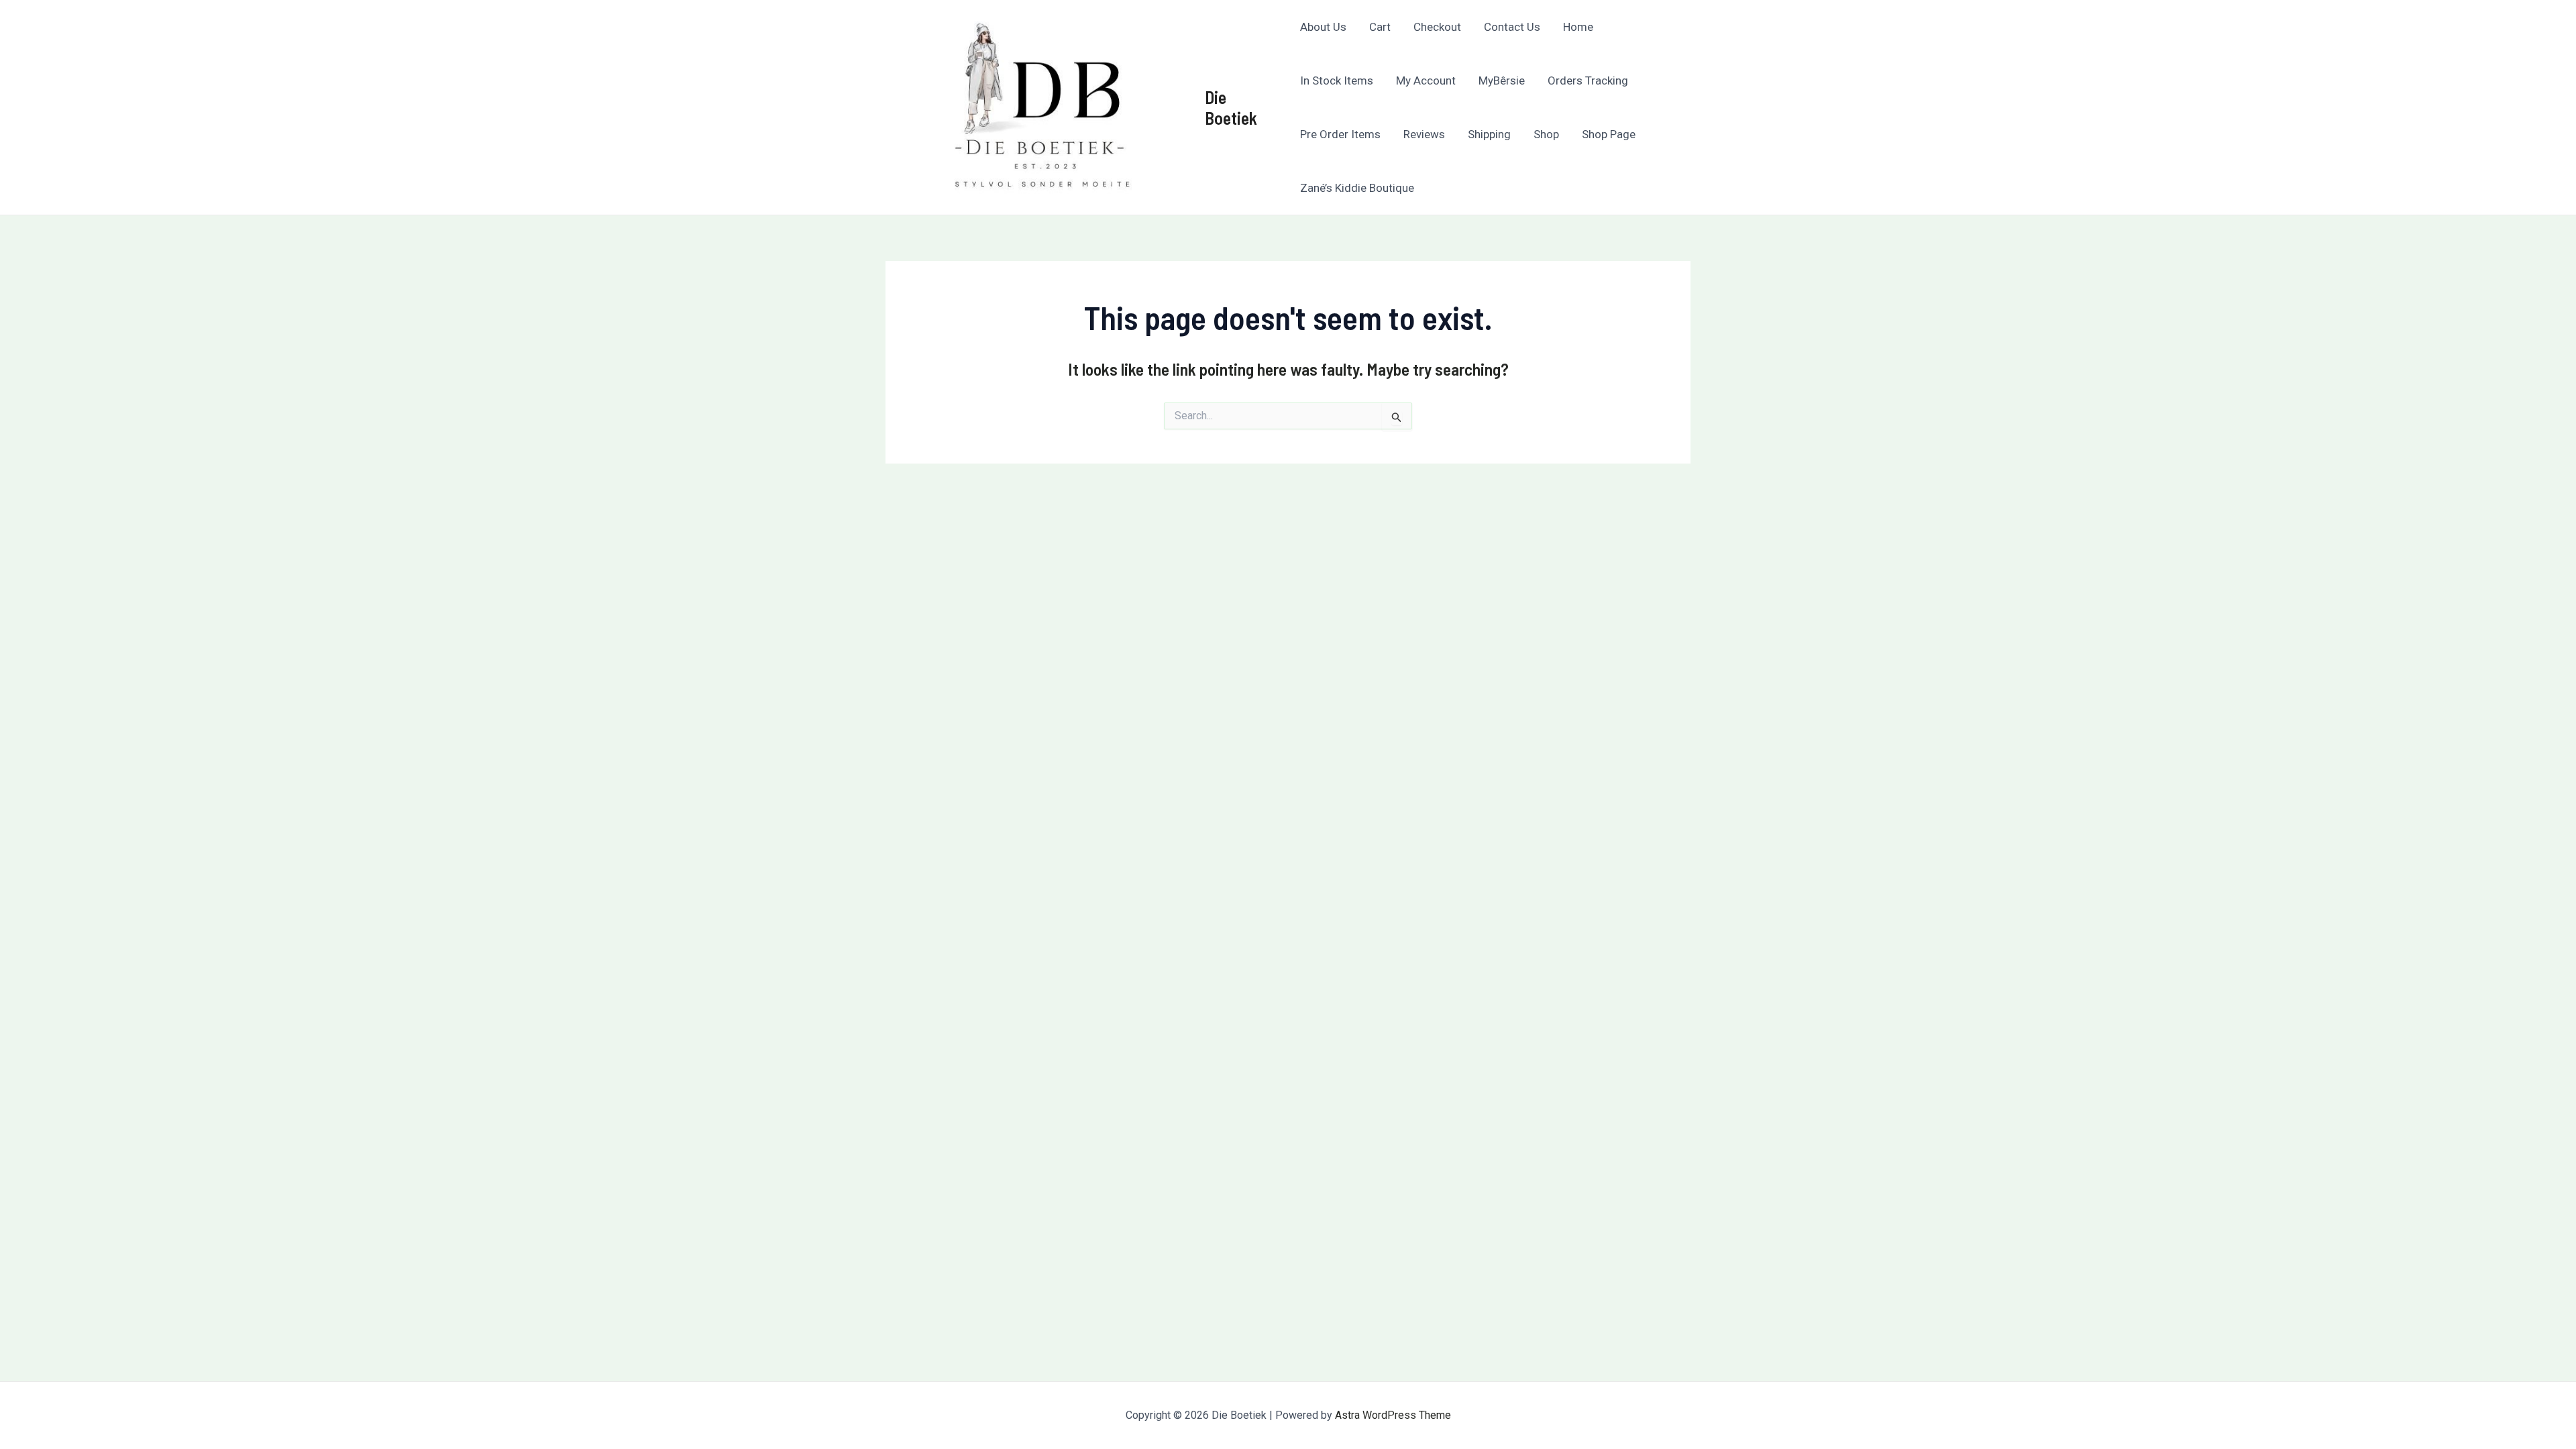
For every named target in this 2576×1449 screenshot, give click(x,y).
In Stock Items (1337, 80)
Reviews (1424, 134)
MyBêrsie (1502, 80)
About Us (1323, 27)
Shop (1546, 134)
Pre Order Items (1340, 134)
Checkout (1437, 27)
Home (1578, 27)
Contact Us (1512, 27)
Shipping (1489, 134)
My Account (1426, 80)
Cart (1380, 27)
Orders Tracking (1588, 80)
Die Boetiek (1231, 107)
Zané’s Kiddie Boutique (1357, 188)
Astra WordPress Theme (1393, 1415)
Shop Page (1609, 134)
